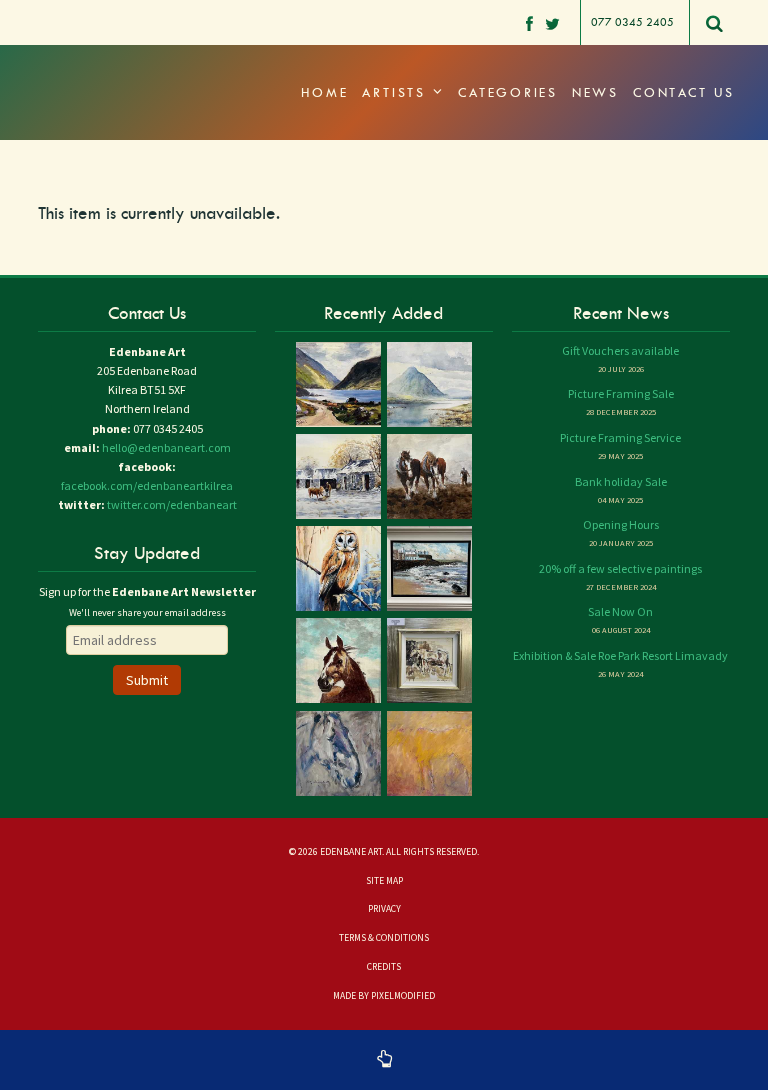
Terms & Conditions (384, 938)
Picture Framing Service (620, 437)
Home (324, 92)
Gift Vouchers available (620, 350)
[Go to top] (384, 1060)
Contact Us (684, 92)
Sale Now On (620, 611)
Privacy (384, 909)
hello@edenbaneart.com (166, 447)
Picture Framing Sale (621, 393)
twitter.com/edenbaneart (172, 504)
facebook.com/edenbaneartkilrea (147, 485)
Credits (384, 967)
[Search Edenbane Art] (715, 29)
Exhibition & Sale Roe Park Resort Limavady (620, 655)
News (595, 92)
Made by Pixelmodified (384, 996)
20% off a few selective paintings (620, 568)
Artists (397, 92)
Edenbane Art (123, 70)
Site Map (384, 881)
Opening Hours (621, 524)
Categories (508, 92)
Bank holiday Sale (621, 481)
